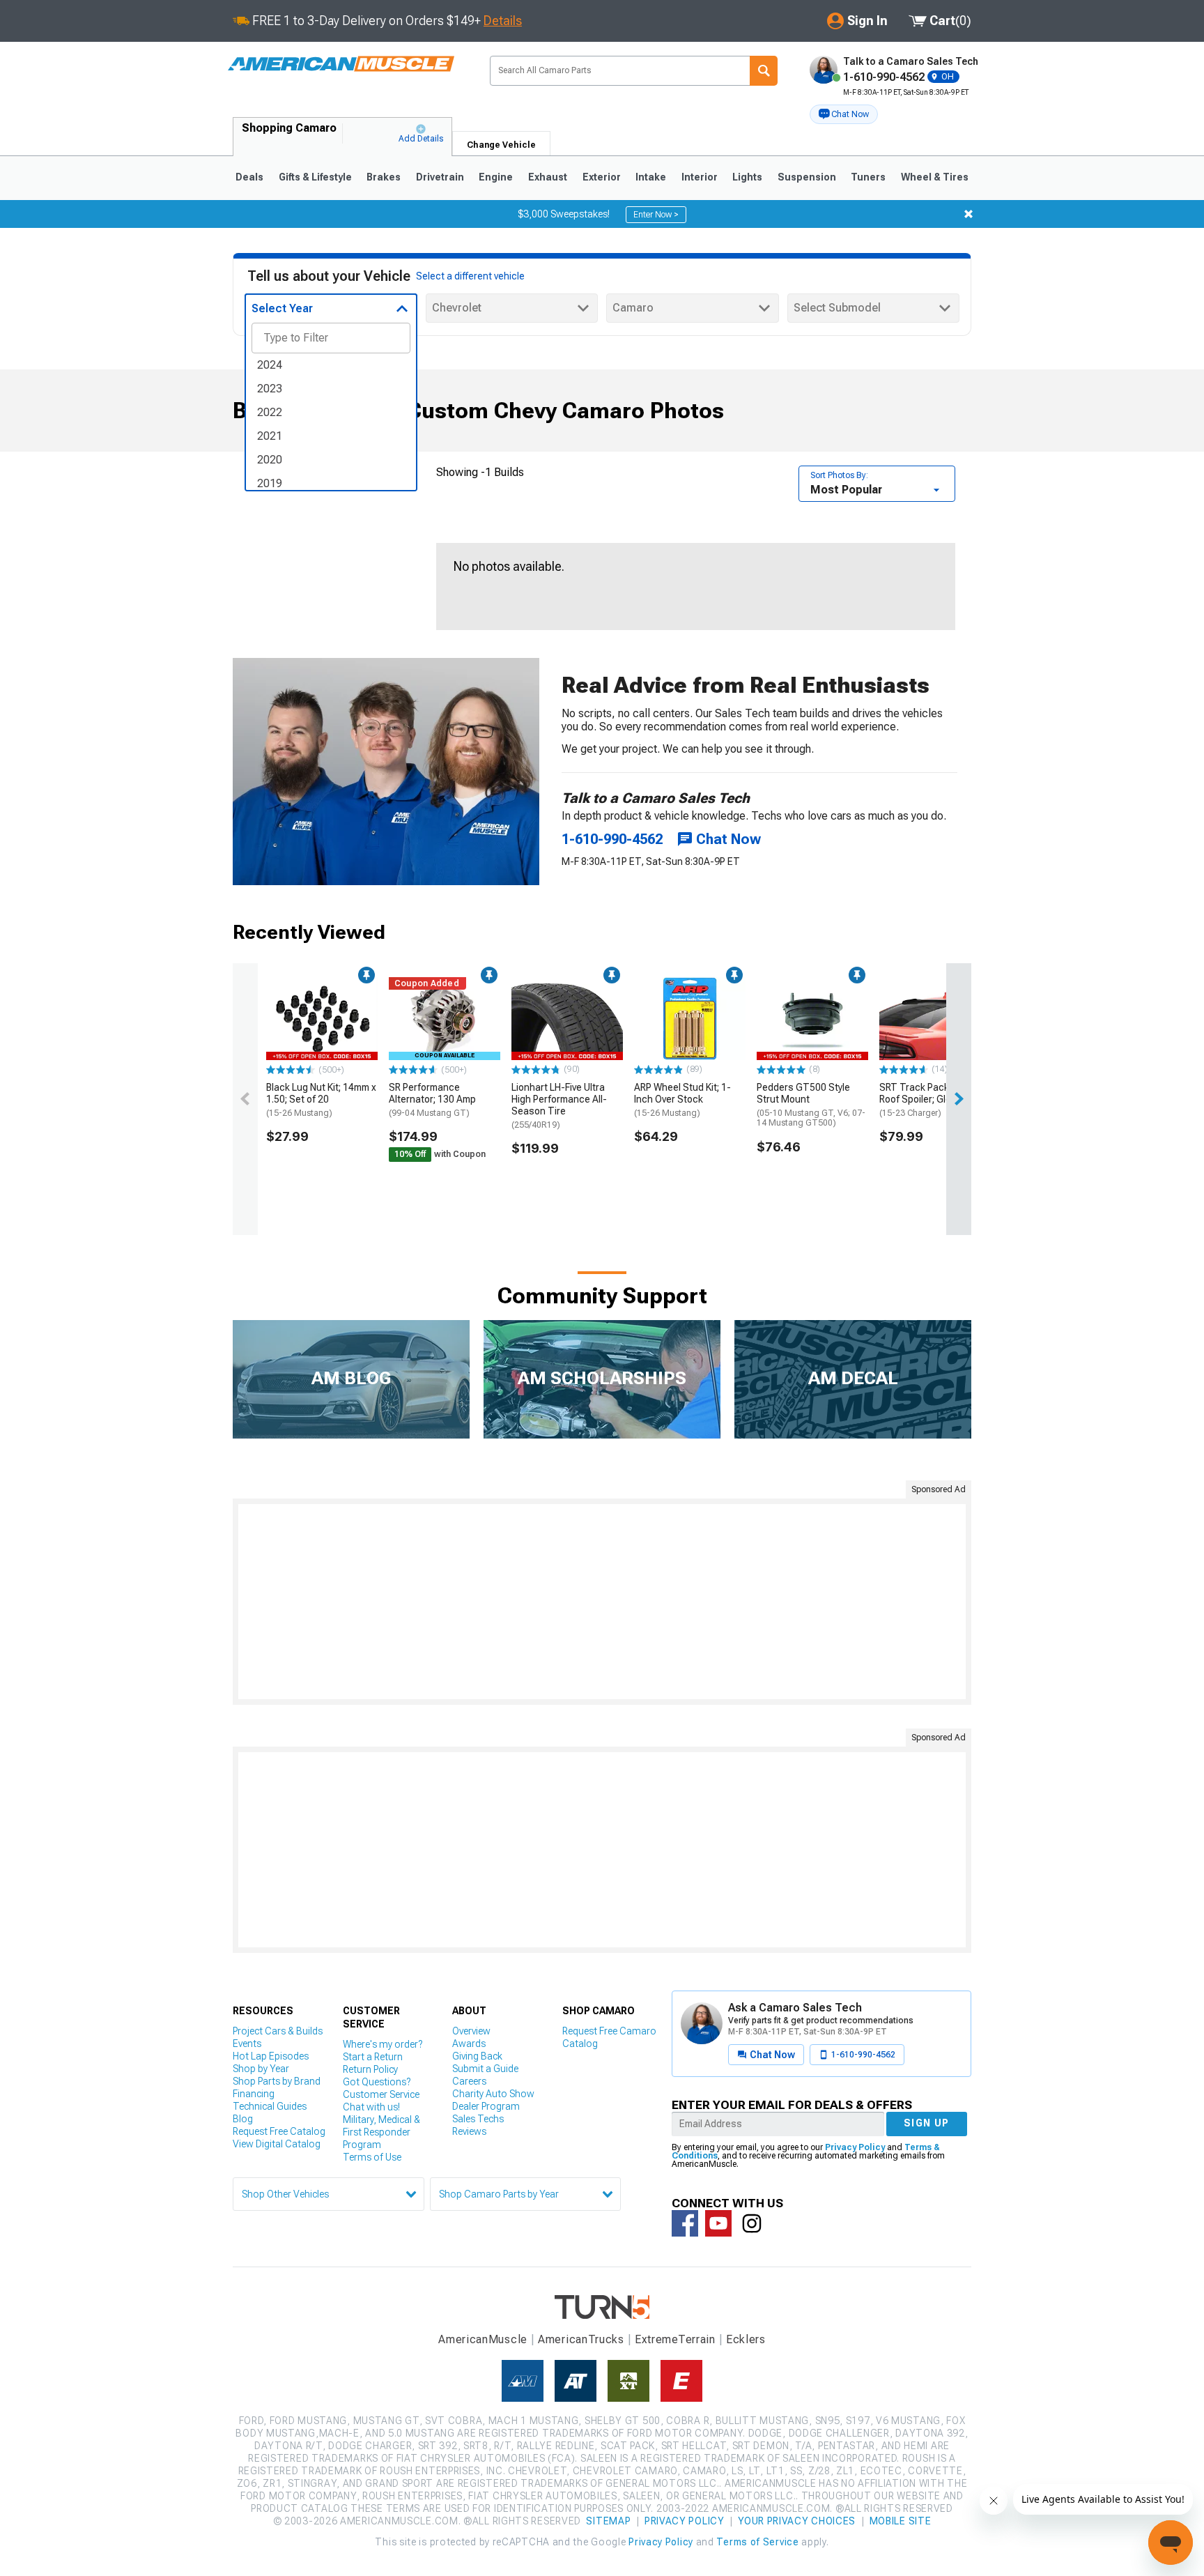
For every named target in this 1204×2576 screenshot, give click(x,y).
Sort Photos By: (839, 475)
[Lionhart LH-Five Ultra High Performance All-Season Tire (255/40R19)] (567, 1019)
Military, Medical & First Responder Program (381, 2132)
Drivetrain (440, 177)
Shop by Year (261, 2069)
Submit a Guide (485, 2069)
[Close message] (968, 214)
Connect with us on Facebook (685, 2223)
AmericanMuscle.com (341, 64)
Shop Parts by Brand (277, 2081)
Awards (469, 2044)
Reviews (469, 2131)
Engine (496, 177)
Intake (651, 177)
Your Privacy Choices (797, 2521)
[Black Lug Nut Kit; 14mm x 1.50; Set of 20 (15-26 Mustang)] (322, 1019)
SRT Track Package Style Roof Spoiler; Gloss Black (934, 1100)
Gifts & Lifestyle (315, 177)
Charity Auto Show (493, 2094)
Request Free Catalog (279, 2131)
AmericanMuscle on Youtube (718, 2223)
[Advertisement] (602, 1602)
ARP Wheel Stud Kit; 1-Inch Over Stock (682, 1100)
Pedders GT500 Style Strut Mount (811, 1105)
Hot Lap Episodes (271, 2056)
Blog (243, 2119)
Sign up (927, 2123)
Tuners (868, 177)
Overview (471, 2031)
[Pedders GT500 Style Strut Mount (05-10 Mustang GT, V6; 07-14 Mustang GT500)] (812, 1019)
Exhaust (548, 177)
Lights (747, 177)
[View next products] (959, 1099)
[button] (844, 114)
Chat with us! (371, 2107)
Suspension (807, 177)
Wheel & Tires (935, 177)
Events (247, 2044)
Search (764, 71)
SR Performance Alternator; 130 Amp (432, 1100)
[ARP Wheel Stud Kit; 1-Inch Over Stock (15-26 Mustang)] (690, 1019)
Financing (254, 2094)
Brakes (384, 177)
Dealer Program (486, 2106)
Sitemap (608, 2521)
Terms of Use (372, 2157)
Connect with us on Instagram (752, 2223)
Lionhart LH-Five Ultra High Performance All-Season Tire (559, 1105)
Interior (700, 177)
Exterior (602, 177)
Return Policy (370, 2069)
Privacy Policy (855, 2147)
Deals (249, 177)
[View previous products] (245, 1099)
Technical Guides (270, 2106)
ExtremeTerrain (675, 2339)
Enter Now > (656, 215)
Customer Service (381, 2094)
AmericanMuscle (483, 2339)
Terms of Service (757, 2542)
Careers (469, 2081)
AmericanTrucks (581, 2339)
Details (503, 21)
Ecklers (746, 2339)
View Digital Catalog (277, 2144)
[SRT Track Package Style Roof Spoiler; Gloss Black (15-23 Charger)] (935, 1019)
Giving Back (477, 2056)
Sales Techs (478, 2119)
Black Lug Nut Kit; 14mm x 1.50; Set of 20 (321, 1100)
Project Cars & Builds (278, 2031)
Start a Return (373, 2057)
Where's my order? (383, 2044)
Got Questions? (377, 2082)
